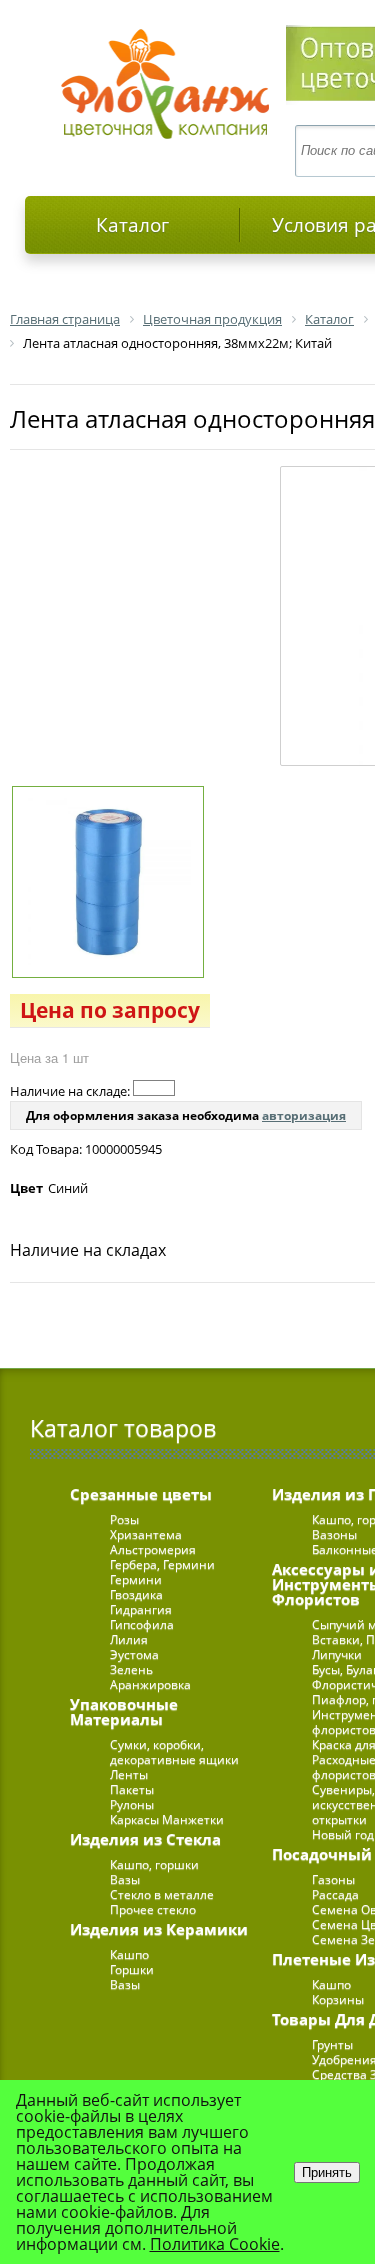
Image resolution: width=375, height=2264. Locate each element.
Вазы (125, 1879)
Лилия (129, 1639)
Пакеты (132, 1789)
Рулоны (132, 1804)
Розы (124, 1519)
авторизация (304, 1115)
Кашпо (129, 1954)
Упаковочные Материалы (124, 1711)
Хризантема (146, 1534)
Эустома (134, 1654)
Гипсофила (142, 1624)
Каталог (132, 225)
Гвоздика (136, 1594)
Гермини (136, 1579)
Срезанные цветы (141, 1494)
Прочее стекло (153, 1909)
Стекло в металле (162, 1894)
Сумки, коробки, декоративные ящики (174, 1752)
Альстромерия (153, 1549)
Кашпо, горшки (154, 1864)
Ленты (129, 1774)
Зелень (131, 1669)
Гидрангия (141, 1609)
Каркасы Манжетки (167, 1819)
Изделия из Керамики (159, 1929)
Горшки (132, 1969)
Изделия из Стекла (145, 1839)
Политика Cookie (215, 2244)
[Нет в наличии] (154, 1088)
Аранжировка (150, 1684)
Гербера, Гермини (162, 1564)
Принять (327, 2172)
